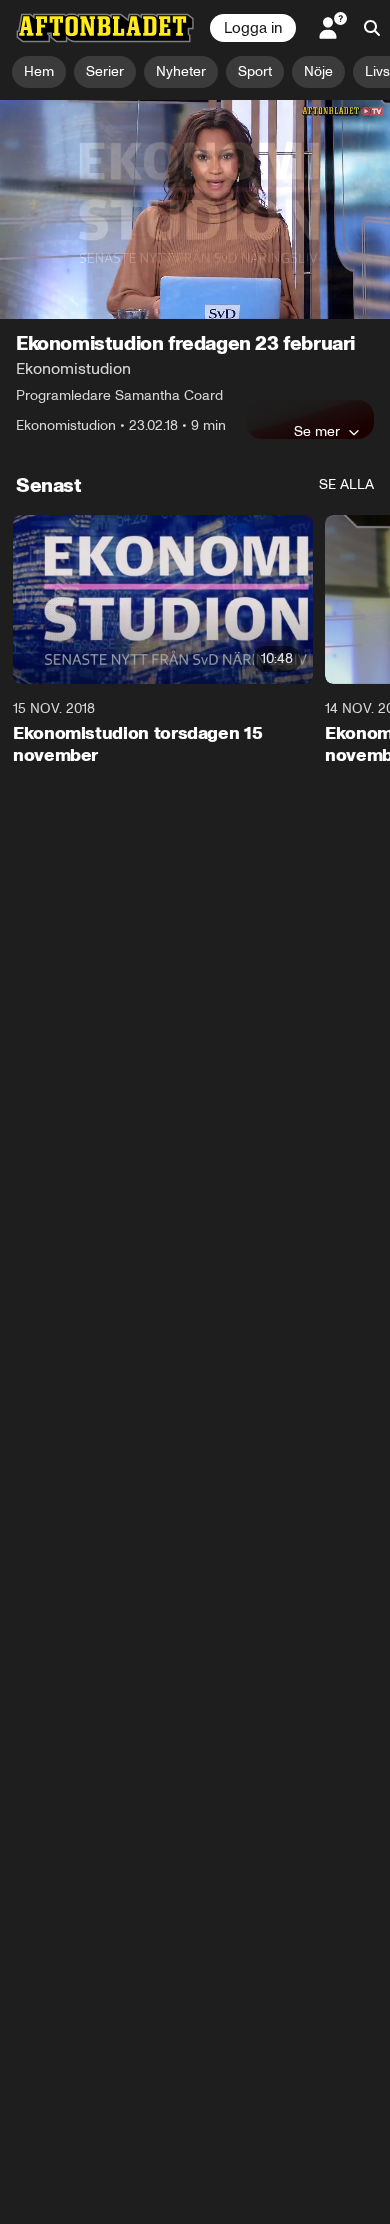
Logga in (253, 28)
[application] (195, 209)
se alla (346, 484)
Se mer (317, 431)
